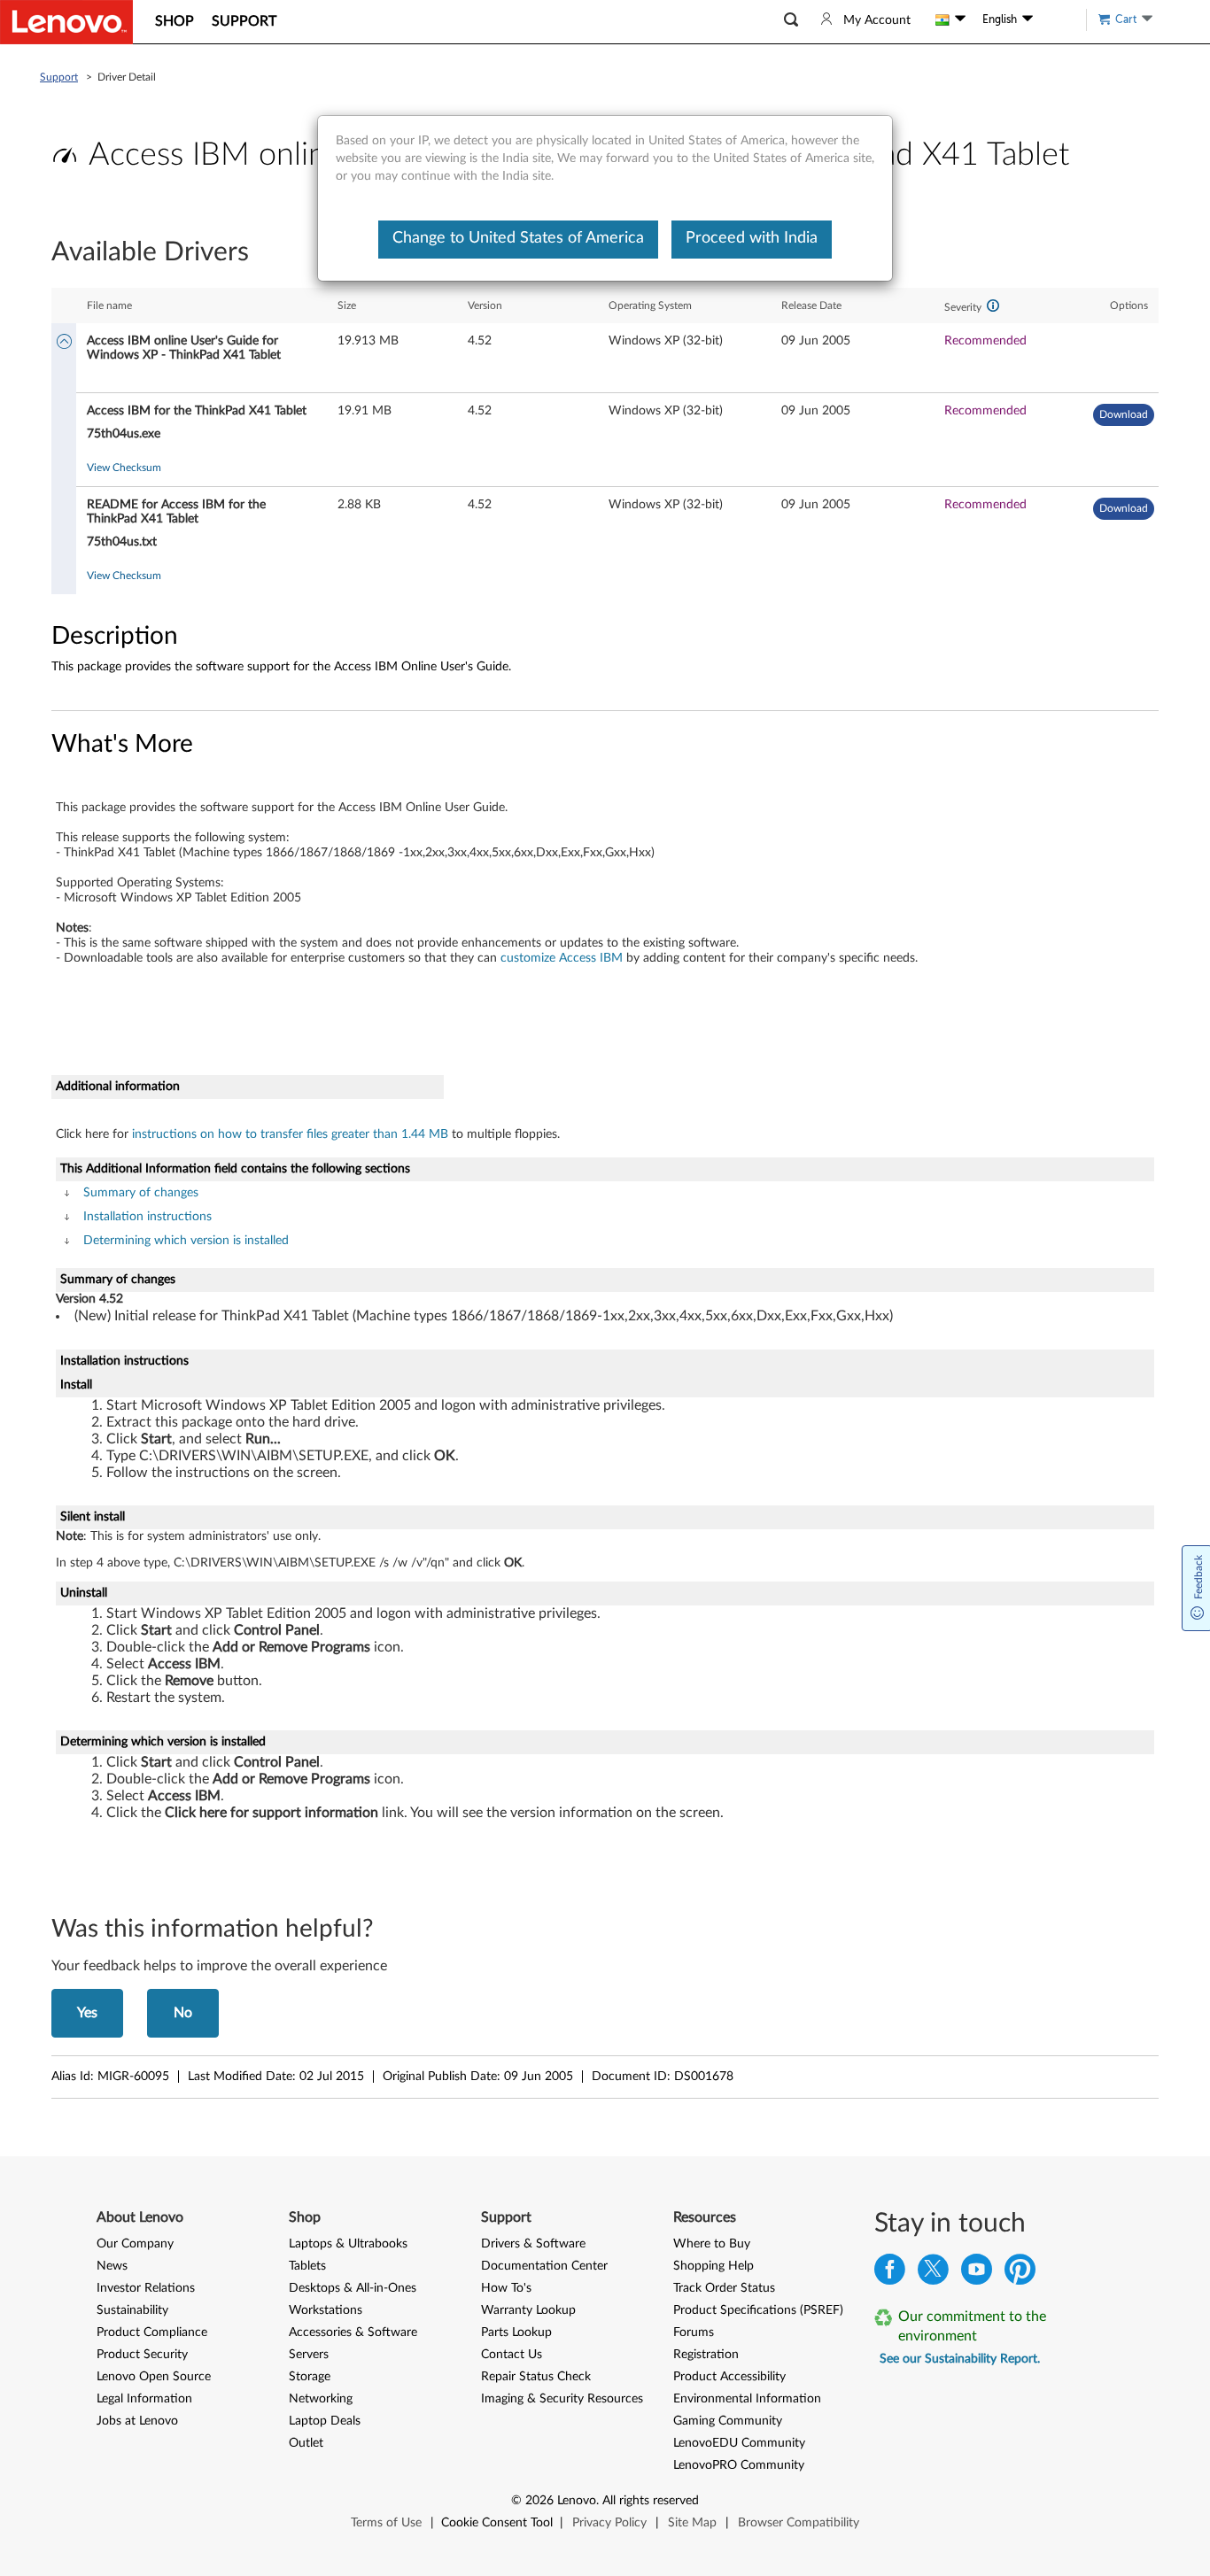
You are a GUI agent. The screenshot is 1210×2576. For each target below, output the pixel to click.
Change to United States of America (518, 238)
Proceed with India (752, 238)
